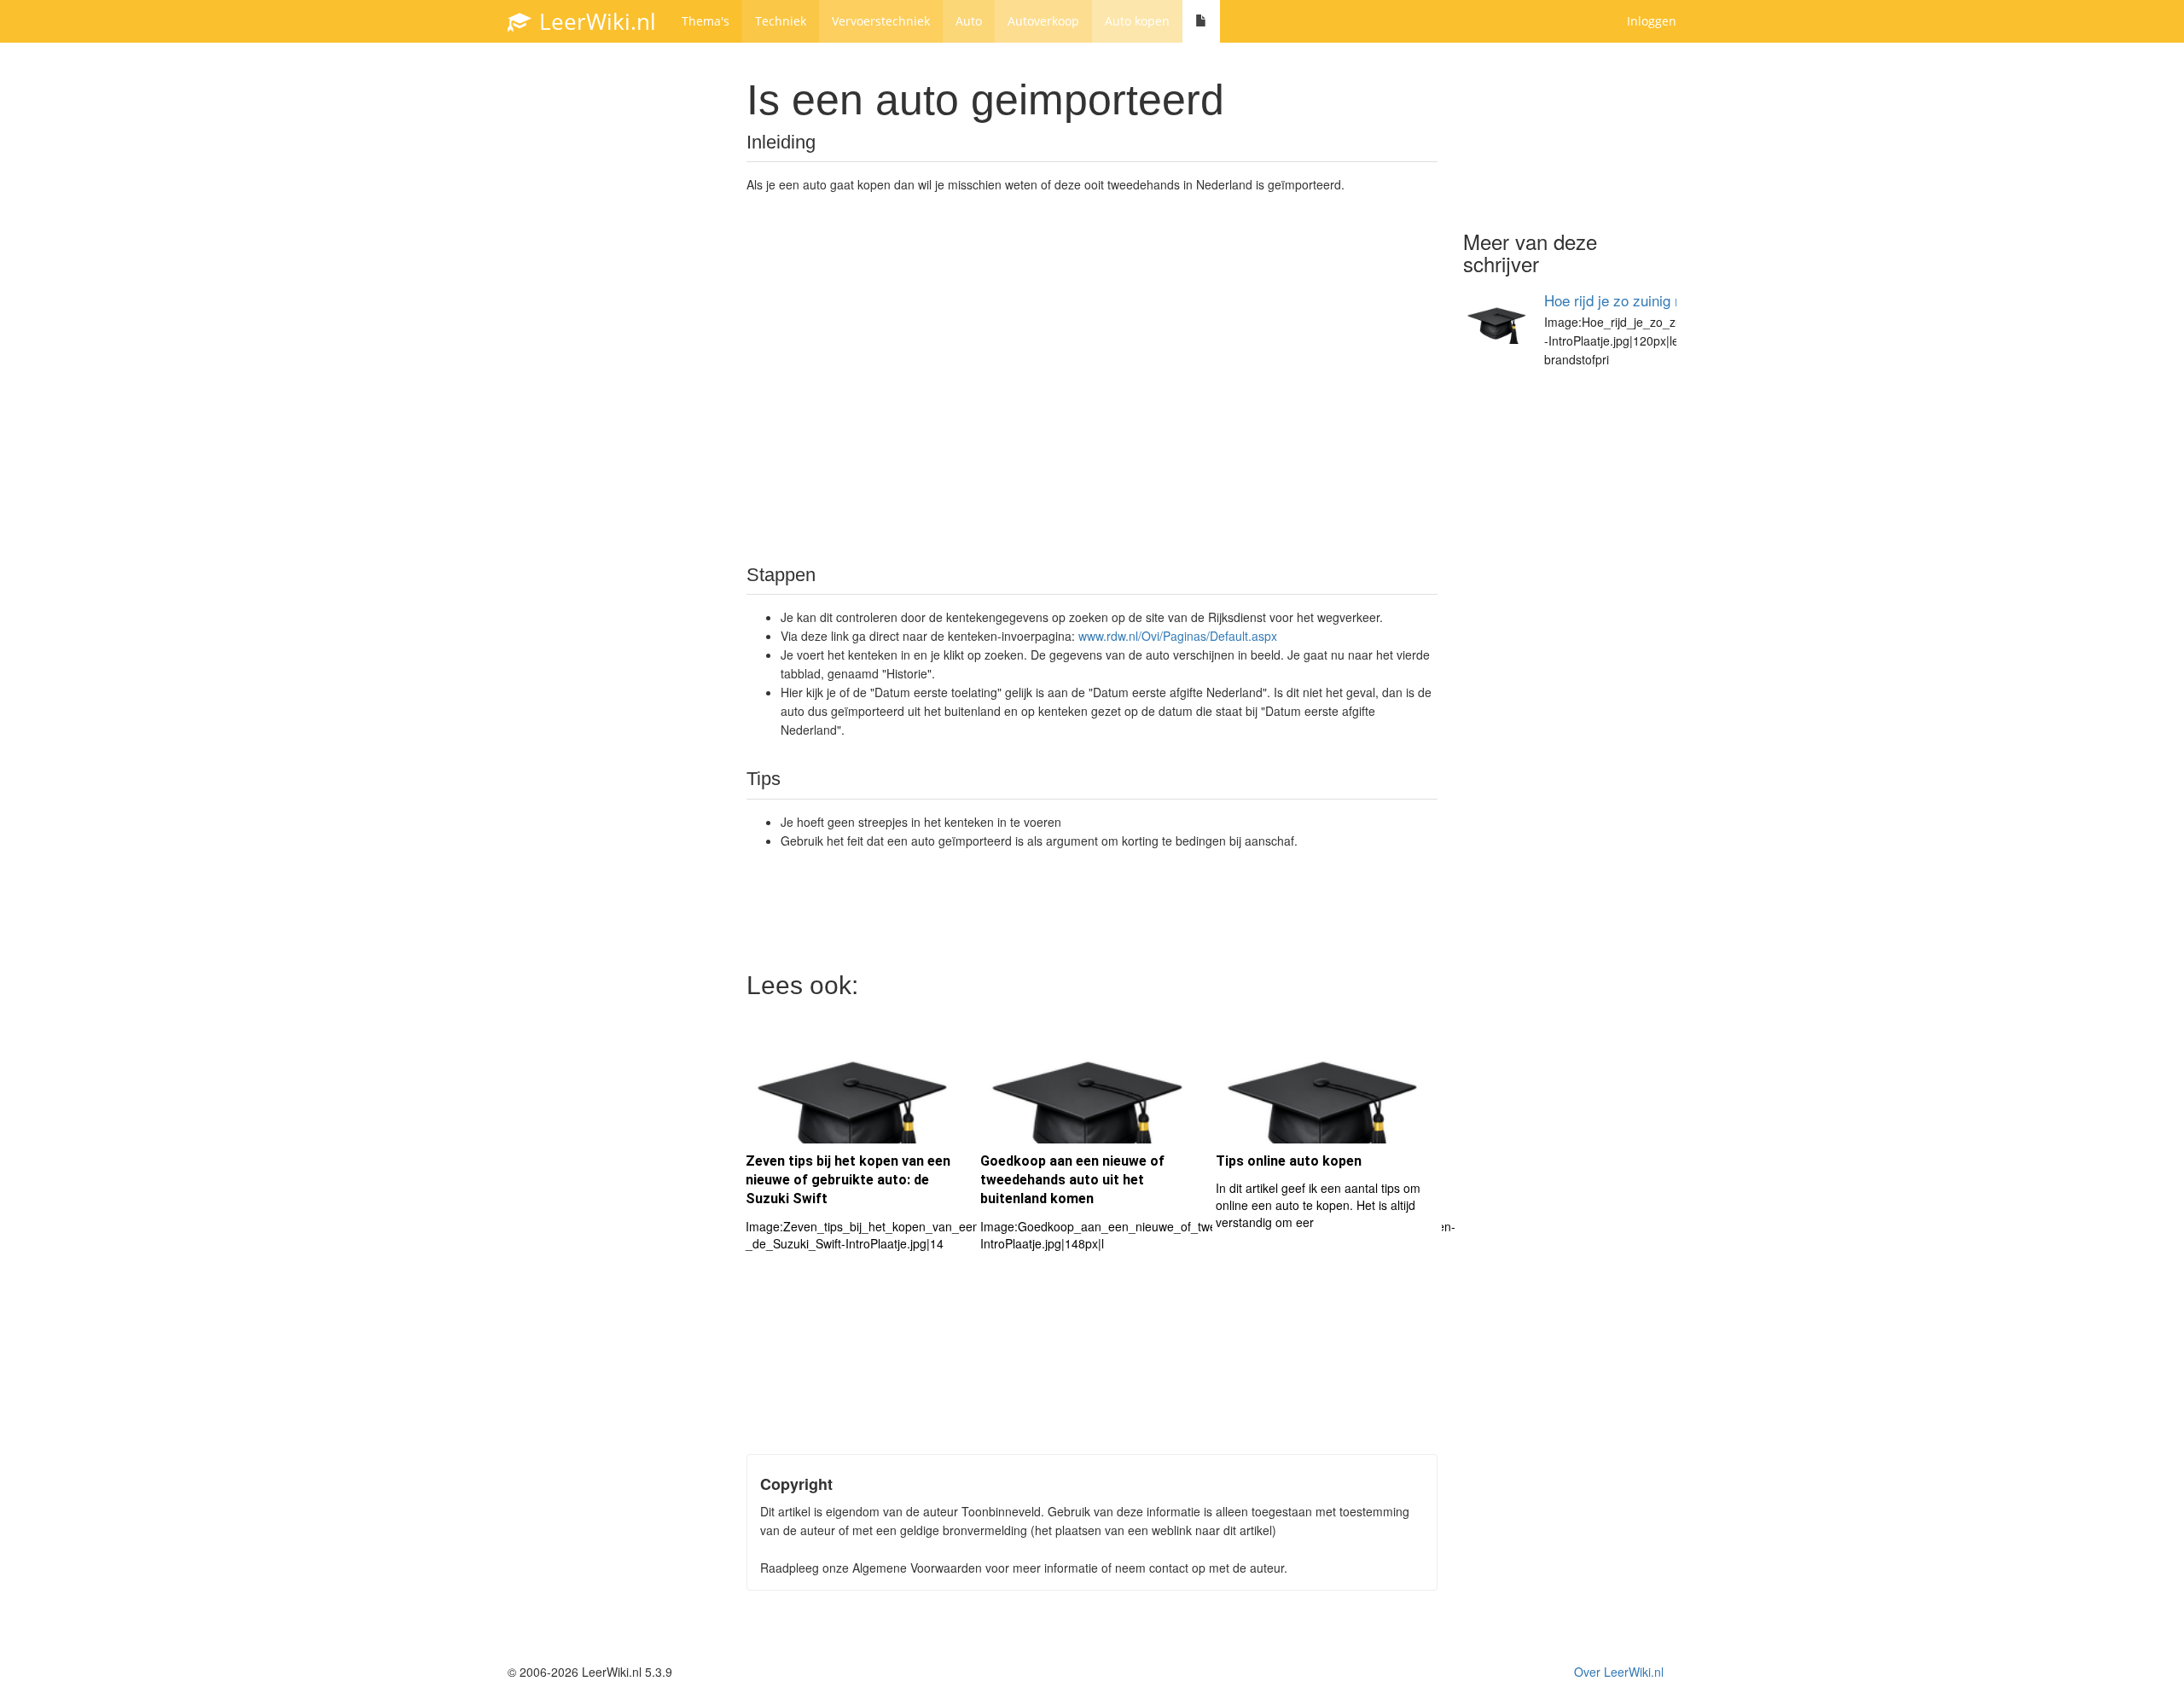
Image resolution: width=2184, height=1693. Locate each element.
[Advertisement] (1092, 377)
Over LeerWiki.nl (1619, 1672)
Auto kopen (1137, 21)
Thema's (706, 21)
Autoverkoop (1043, 21)
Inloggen (1652, 21)
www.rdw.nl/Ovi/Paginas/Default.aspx (1178, 636)
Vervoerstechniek (881, 21)
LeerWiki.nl (595, 21)
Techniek (781, 21)
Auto (969, 21)
